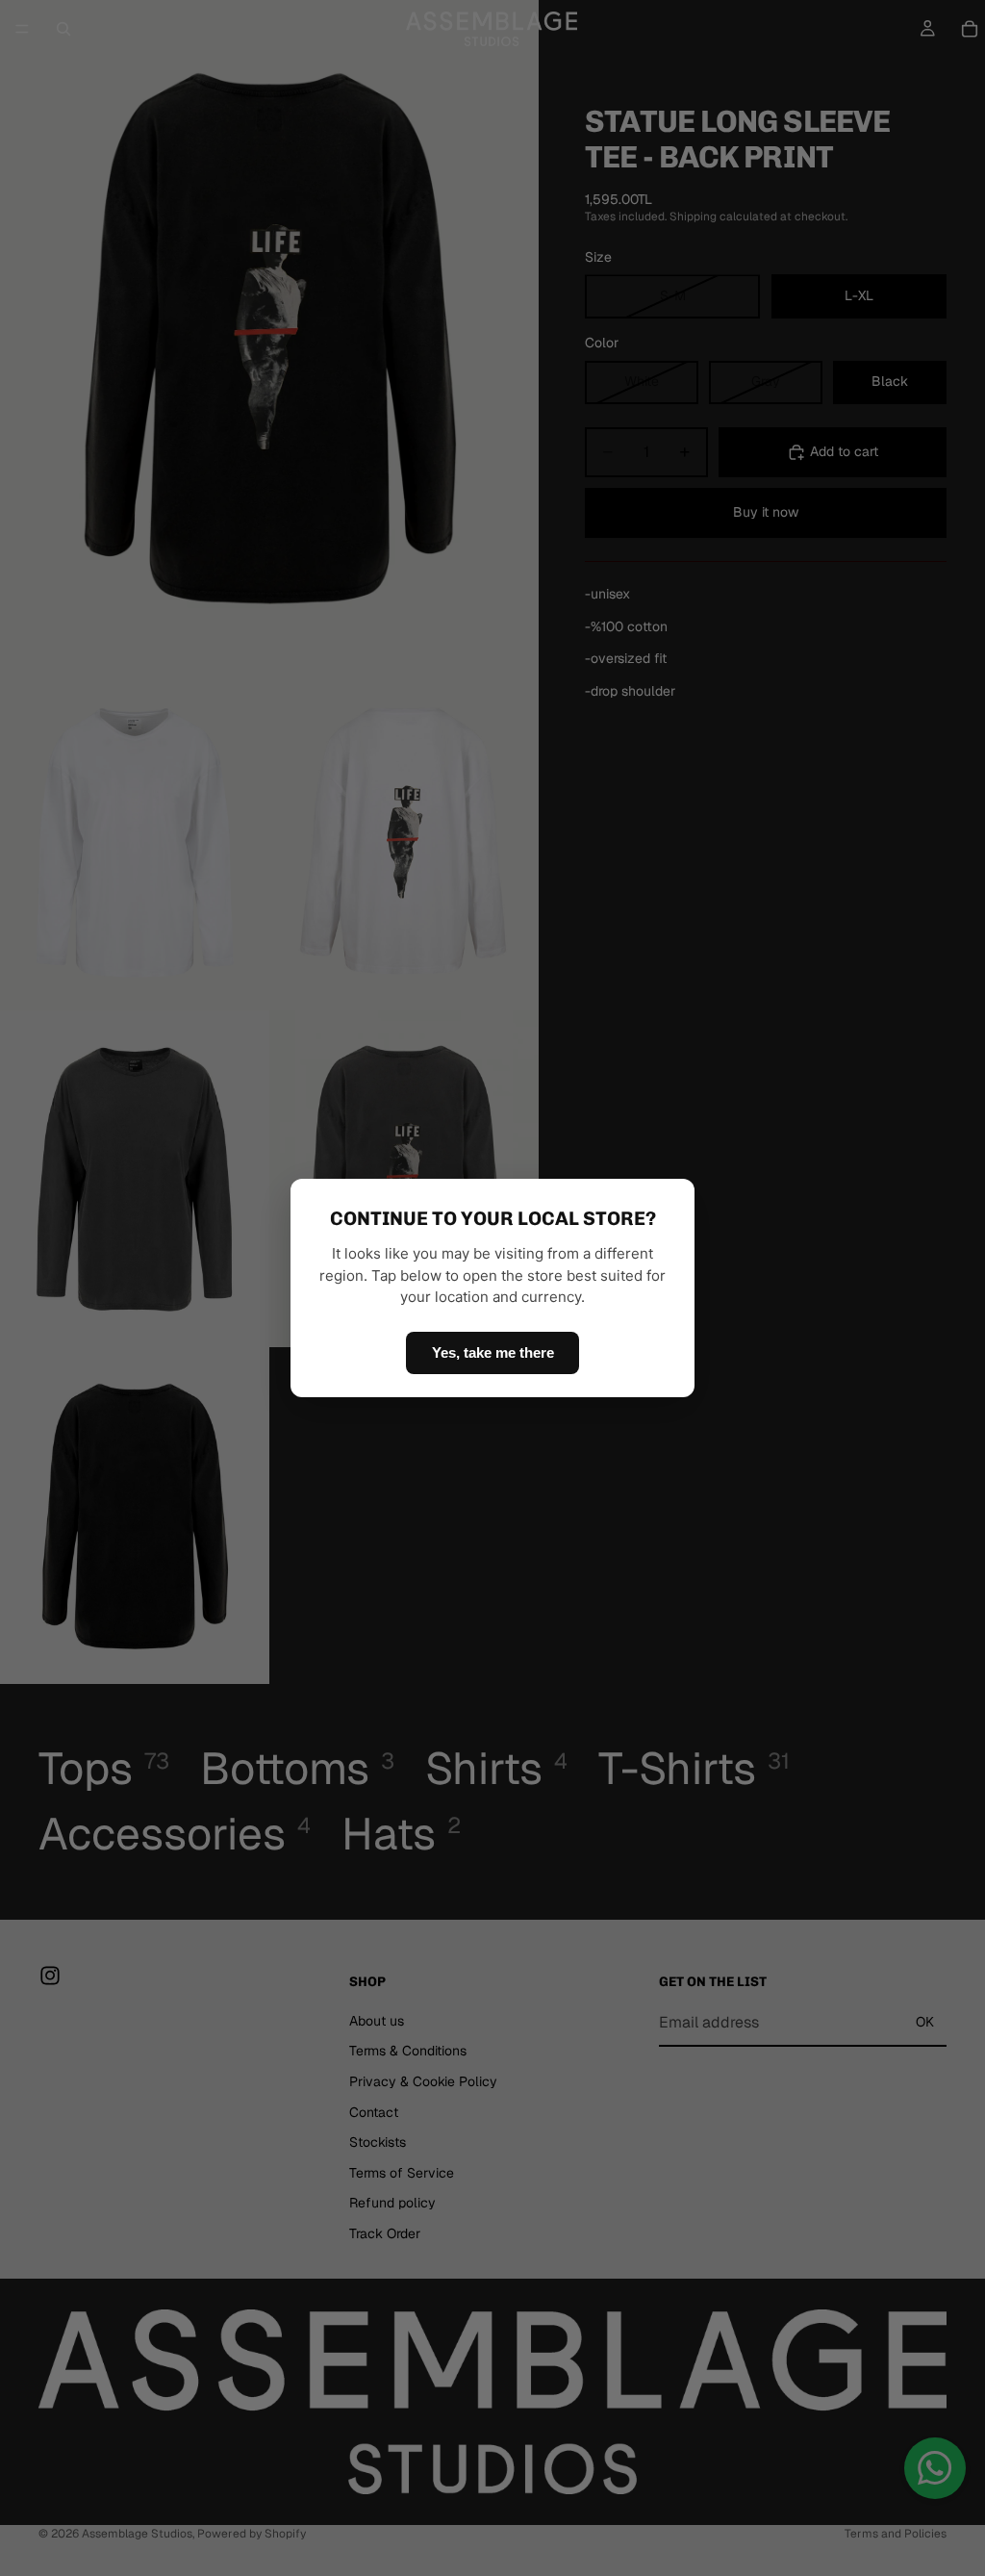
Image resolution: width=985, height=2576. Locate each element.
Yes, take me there (493, 1352)
